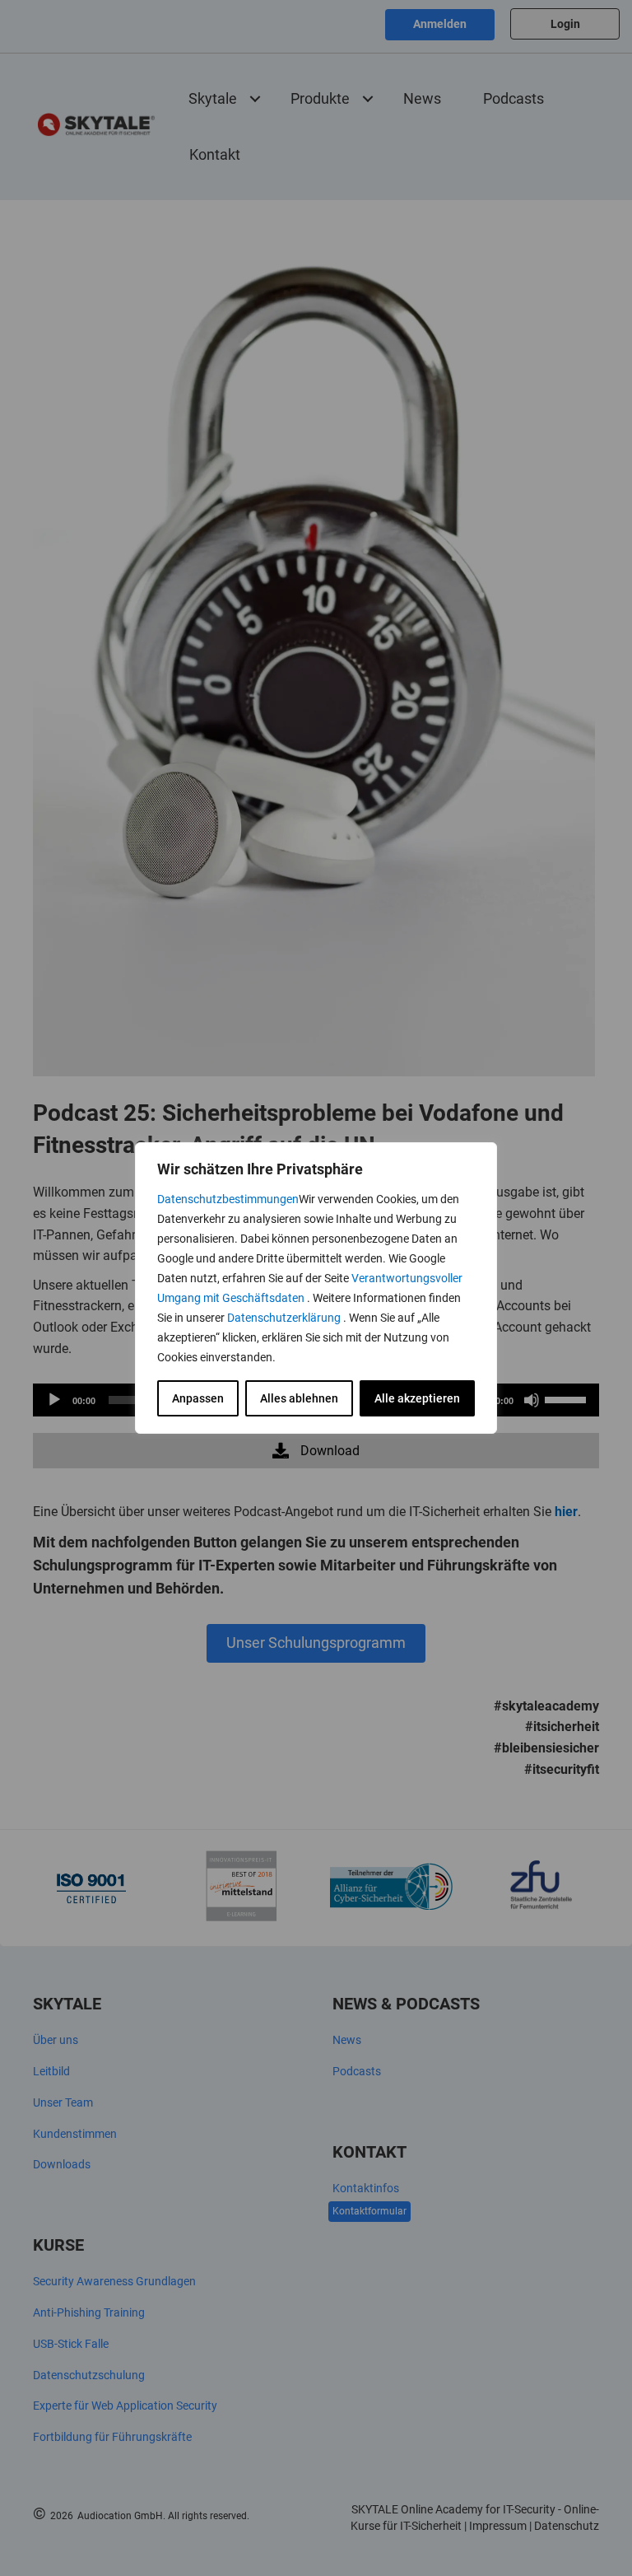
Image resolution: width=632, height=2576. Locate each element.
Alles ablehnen (299, 1398)
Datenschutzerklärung (285, 1318)
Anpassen (198, 1398)
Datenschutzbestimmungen (228, 1199)
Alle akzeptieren (417, 1398)
